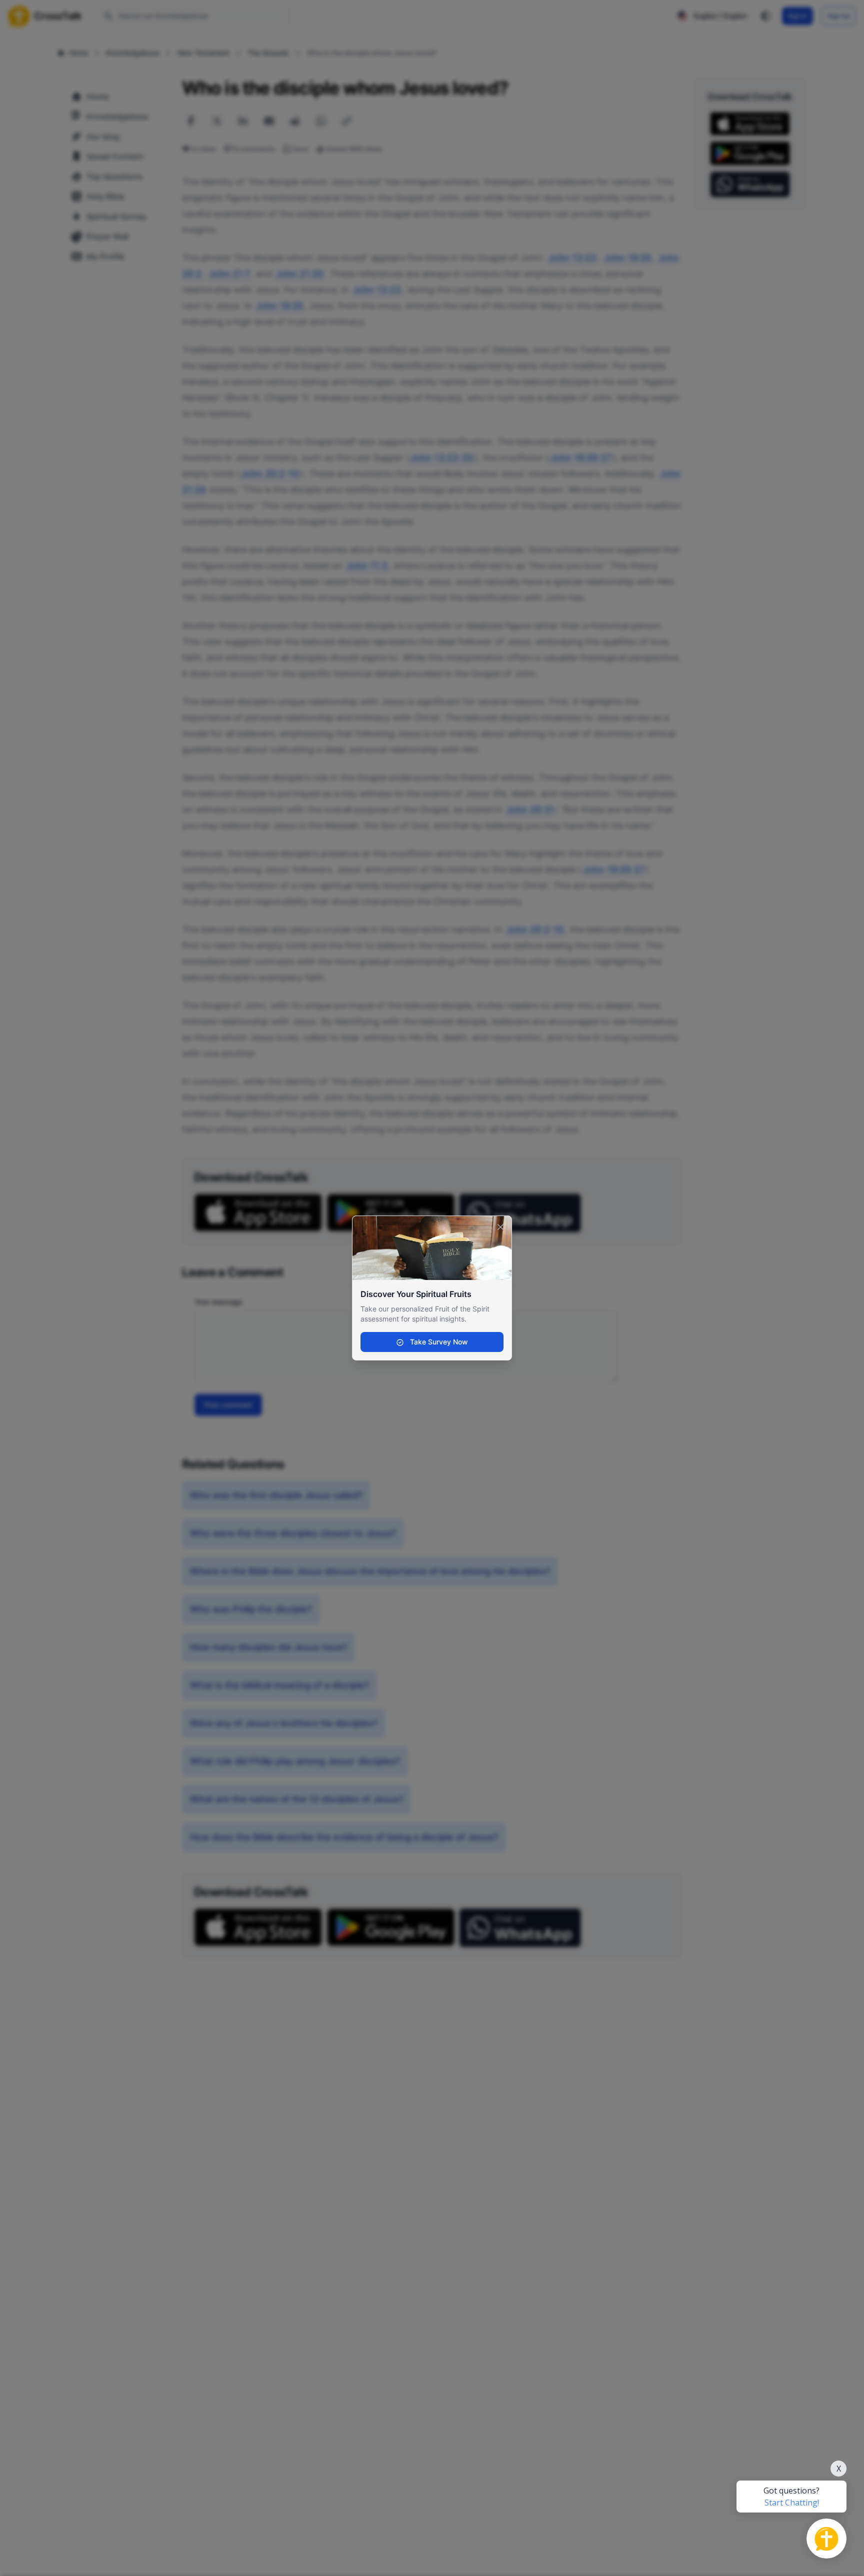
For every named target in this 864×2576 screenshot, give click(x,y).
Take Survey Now (438, 1342)
